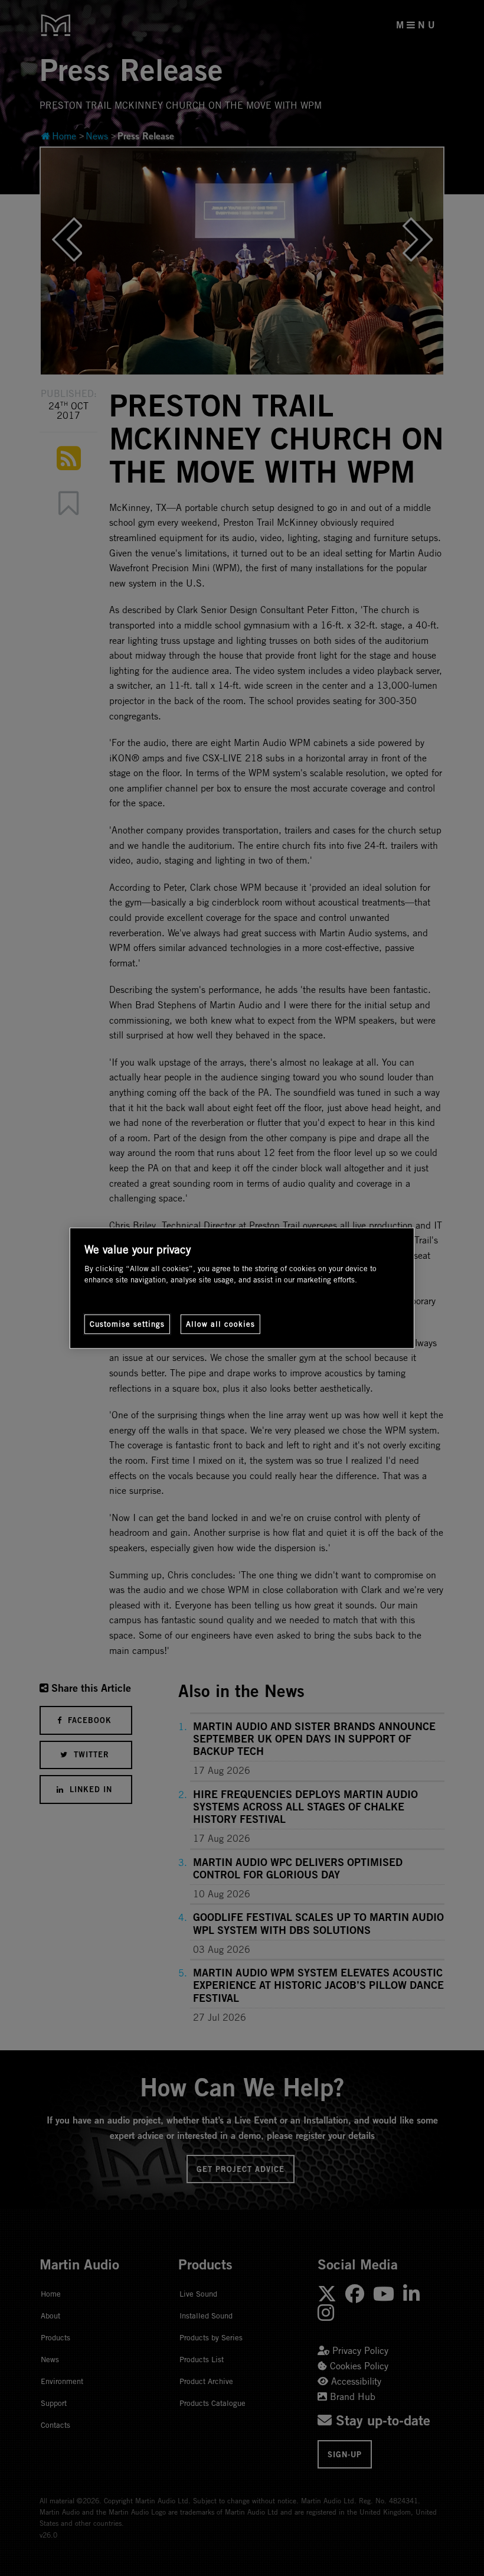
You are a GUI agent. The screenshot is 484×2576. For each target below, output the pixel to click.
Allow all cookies (220, 1324)
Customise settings (127, 1324)
